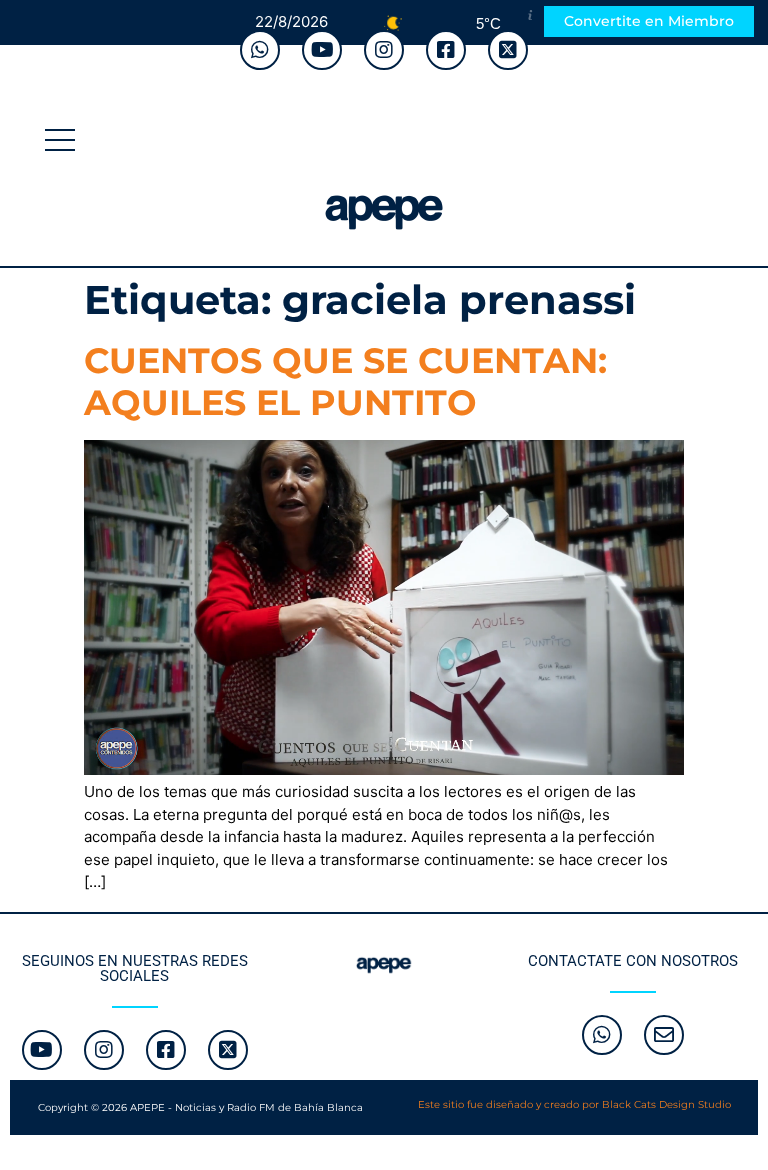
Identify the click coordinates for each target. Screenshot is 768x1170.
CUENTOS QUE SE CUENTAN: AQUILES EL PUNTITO (345, 381)
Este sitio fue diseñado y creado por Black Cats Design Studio (574, 1104)
